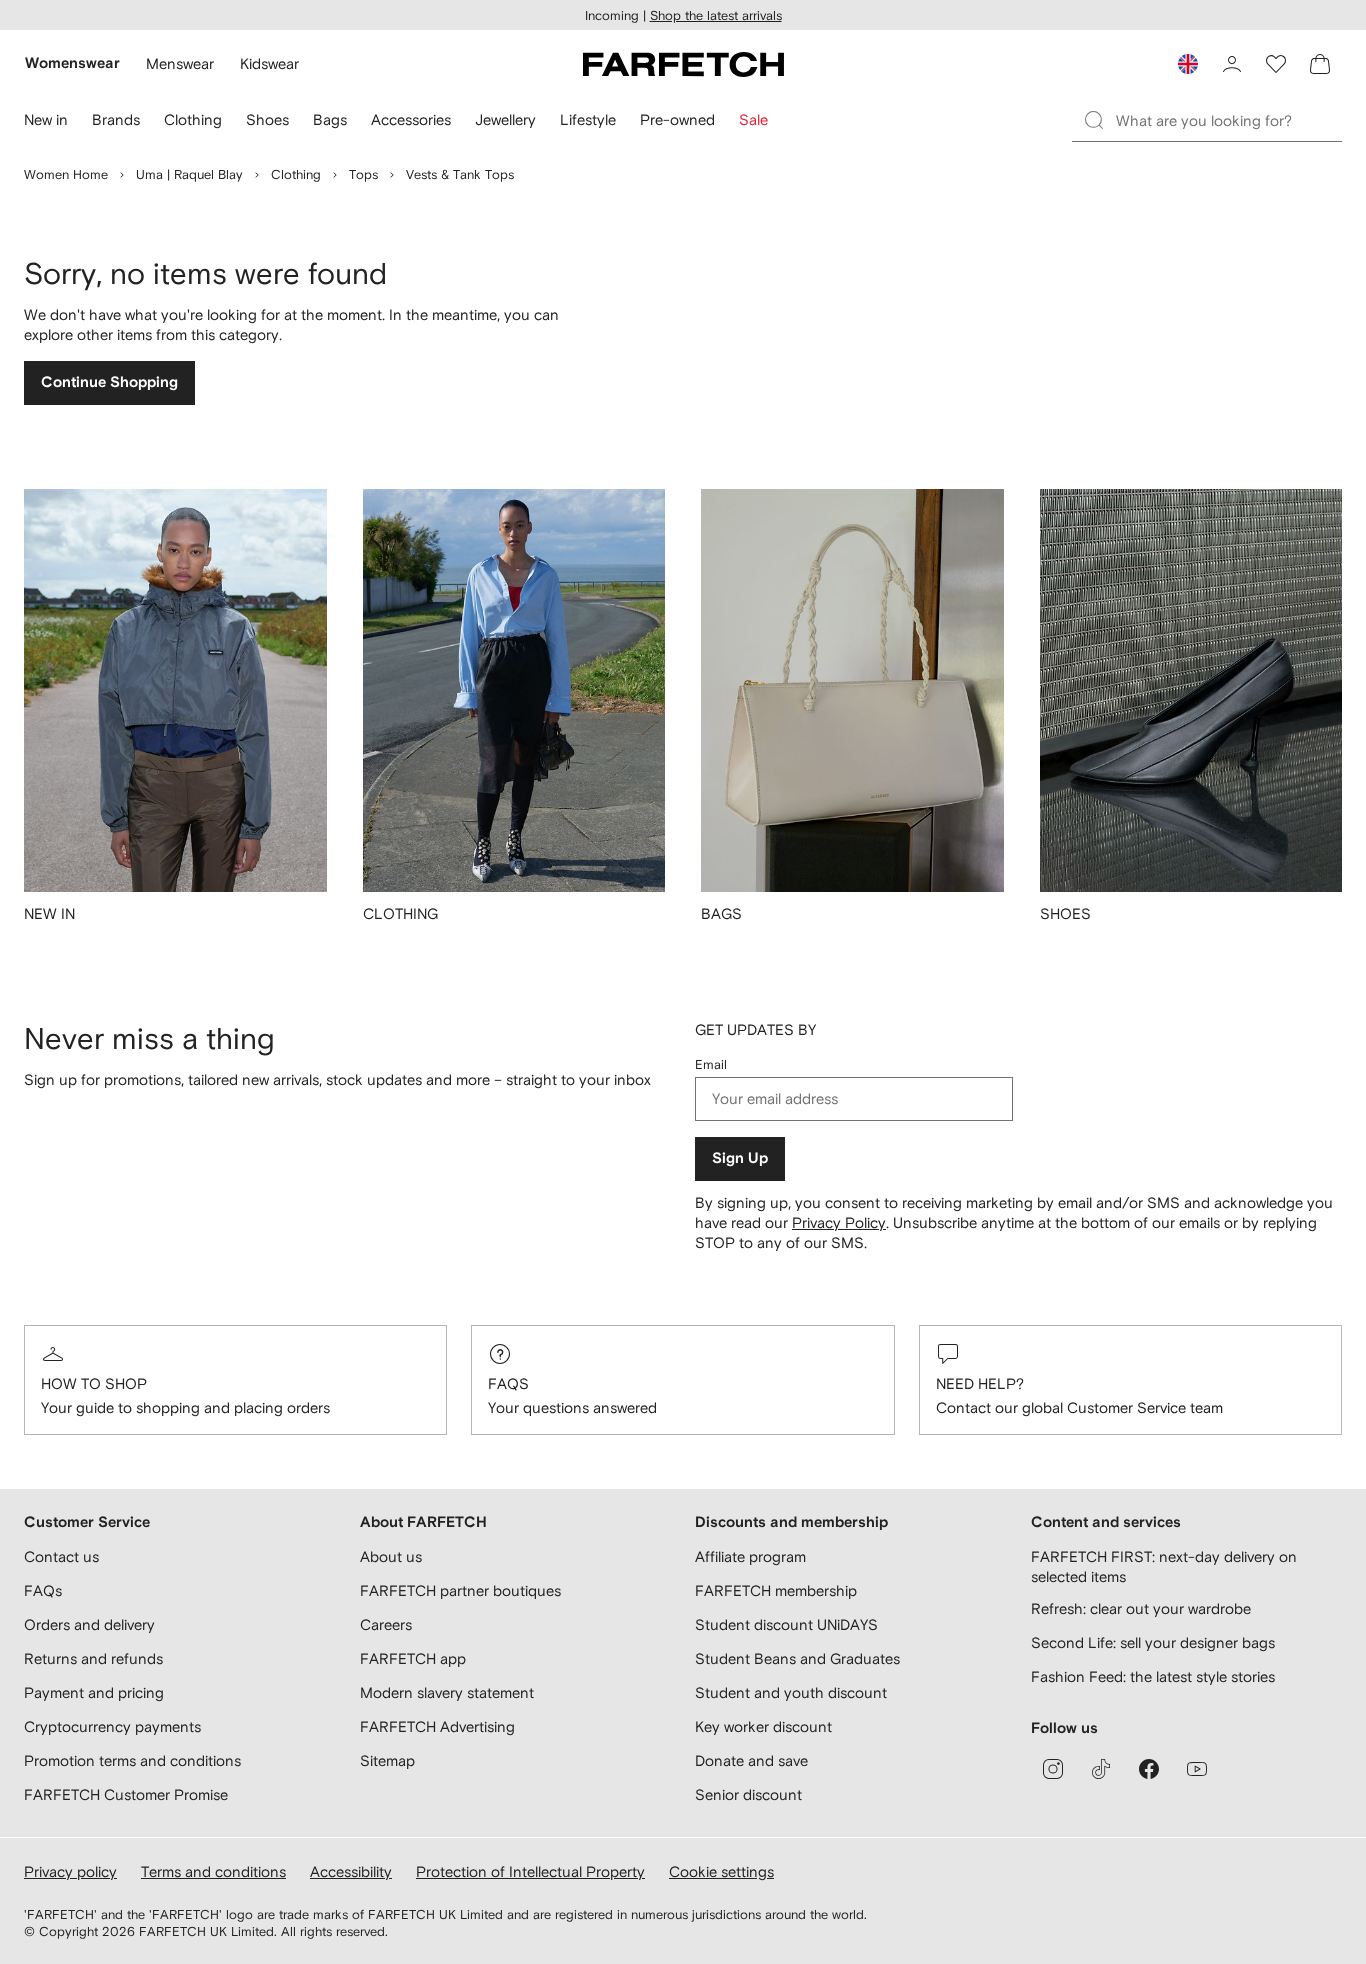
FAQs (508, 1383)
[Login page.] (1232, 64)
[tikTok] (1101, 1769)
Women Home (66, 174)
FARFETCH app (413, 1658)
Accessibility (351, 1871)
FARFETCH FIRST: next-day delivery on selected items (1164, 1566)
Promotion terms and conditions (132, 1760)
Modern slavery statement (447, 1692)
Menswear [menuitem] (180, 63)
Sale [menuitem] (753, 119)
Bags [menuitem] (330, 119)
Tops (363, 174)
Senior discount (748, 1794)
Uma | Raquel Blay (189, 174)
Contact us (61, 1556)
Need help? (980, 1383)
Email (711, 1064)
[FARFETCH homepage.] (683, 64)
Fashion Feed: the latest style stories (1153, 1676)
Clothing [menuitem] (193, 119)
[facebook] (1149, 1769)
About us (391, 1556)
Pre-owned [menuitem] (677, 119)
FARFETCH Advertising (437, 1726)
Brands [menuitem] (116, 119)
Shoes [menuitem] (267, 119)
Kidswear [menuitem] (269, 63)
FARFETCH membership (776, 1590)
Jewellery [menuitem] (505, 119)
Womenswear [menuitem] (72, 63)
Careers (386, 1624)
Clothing (296, 174)
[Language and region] (1188, 64)
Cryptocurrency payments (112, 1726)
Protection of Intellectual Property (530, 1871)
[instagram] (1053, 1769)
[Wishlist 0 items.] (1276, 64)
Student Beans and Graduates (797, 1658)
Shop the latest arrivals (716, 15)
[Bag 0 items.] (1320, 64)
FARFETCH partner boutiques (460, 1590)
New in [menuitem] (46, 119)
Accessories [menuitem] (411, 119)
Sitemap (387, 1760)
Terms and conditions (213, 1871)
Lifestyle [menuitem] (588, 119)
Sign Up (740, 1158)
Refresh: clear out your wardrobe (1141, 1608)
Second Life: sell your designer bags (1153, 1642)
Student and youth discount (791, 1692)
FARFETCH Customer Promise (126, 1794)
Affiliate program (750, 1556)
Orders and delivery (89, 1624)
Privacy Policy (839, 1222)
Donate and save (751, 1760)
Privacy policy (70, 1871)
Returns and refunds (93, 1658)
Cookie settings (721, 1871)
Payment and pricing (94, 1692)
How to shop (94, 1383)
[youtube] (1197, 1769)
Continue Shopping (109, 382)
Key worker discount (763, 1726)
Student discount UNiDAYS (786, 1624)
